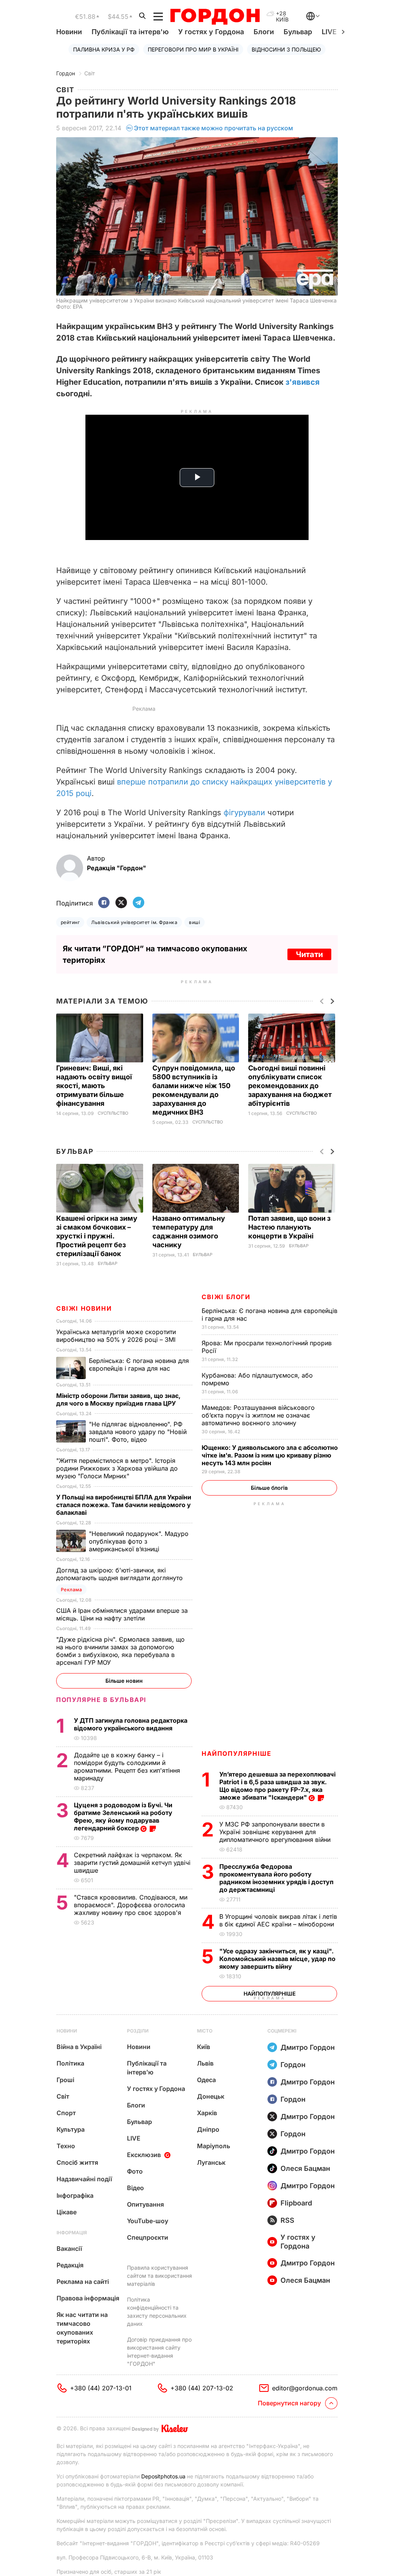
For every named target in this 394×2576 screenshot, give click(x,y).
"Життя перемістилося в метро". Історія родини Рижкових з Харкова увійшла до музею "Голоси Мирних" (117, 1468)
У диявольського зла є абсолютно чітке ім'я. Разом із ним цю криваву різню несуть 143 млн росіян (270, 1455)
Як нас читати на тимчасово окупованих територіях (82, 2328)
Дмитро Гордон (308, 2047)
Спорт (66, 2113)
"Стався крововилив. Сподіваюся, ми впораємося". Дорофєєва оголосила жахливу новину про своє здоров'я (131, 1905)
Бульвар (298, 32)
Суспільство (113, 1113)
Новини (69, 32)
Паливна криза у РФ (104, 49)
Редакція (70, 2265)
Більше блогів (269, 1488)
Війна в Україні (79, 2047)
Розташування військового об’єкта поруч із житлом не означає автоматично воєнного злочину (258, 1415)
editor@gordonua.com (305, 2388)
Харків (207, 2113)
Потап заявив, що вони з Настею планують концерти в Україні (289, 1227)
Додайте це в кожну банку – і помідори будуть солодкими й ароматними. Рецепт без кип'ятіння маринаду (127, 1767)
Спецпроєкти (148, 2237)
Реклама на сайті (83, 2282)
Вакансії (69, 2249)
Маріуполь (214, 2146)
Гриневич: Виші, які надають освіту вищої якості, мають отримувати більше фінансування (94, 1086)
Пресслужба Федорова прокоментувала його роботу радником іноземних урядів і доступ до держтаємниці (276, 1878)
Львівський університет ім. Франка (134, 922)
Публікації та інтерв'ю (130, 32)
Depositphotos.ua (163, 2476)
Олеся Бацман (305, 2168)
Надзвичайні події (84, 2179)
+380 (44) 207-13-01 (101, 2388)
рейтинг (70, 922)
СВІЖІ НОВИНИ (84, 1308)
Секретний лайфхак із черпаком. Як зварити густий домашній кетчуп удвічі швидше (132, 1863)
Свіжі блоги (226, 1297)
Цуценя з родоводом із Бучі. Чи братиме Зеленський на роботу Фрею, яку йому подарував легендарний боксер (123, 1816)
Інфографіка (75, 2195)
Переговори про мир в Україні (193, 49)
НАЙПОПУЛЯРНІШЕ (236, 1753)
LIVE (134, 2138)
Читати (309, 954)
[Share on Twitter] (121, 903)
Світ (90, 73)
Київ (204, 2047)
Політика (70, 2063)
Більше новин (124, 1681)
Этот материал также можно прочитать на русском (214, 128)
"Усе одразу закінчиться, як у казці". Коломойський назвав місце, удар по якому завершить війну (277, 1959)
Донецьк (211, 2096)
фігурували (244, 813)
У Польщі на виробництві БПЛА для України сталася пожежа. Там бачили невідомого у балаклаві (124, 1505)
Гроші (65, 2080)
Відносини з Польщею (286, 49)
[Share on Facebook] (104, 903)
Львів (205, 2063)
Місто (205, 2031)
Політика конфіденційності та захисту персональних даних (157, 2312)
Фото (135, 2171)
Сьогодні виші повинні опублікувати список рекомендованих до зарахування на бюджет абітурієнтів (290, 1086)
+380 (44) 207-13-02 (202, 2388)
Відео (135, 2188)
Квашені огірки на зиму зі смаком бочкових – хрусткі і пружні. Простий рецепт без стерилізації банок (97, 1236)
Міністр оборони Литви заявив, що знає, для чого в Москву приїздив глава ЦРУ (118, 1399)
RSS (287, 2220)
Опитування (145, 2204)
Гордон (66, 73)
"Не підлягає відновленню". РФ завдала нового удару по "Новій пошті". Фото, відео (138, 1432)
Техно (66, 2146)
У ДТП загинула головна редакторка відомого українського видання (131, 1724)
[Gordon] (215, 17)
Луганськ (211, 2162)
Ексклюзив (144, 2155)
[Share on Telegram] (139, 903)
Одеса (206, 2080)
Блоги (264, 32)
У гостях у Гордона (211, 32)
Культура (71, 2129)
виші (194, 922)
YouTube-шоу (148, 2221)
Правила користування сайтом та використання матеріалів (159, 2276)
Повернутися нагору (289, 2403)
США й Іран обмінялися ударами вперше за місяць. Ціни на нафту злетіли (122, 1614)
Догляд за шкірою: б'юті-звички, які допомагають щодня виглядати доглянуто (120, 1574)
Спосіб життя (77, 2162)
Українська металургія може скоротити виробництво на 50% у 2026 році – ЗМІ (117, 1336)
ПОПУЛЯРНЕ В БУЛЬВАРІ (101, 1700)
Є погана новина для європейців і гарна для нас (139, 1364)
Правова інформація (88, 2298)
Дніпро (208, 2129)
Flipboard (296, 2203)
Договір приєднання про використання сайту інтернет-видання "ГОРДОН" (159, 2352)
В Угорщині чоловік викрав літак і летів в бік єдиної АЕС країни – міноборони (278, 1920)
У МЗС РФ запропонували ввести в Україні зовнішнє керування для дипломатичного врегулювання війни (276, 1832)
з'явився (303, 382)
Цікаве (67, 2212)
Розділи (138, 2031)
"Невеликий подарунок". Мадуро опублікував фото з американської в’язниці (139, 1541)
